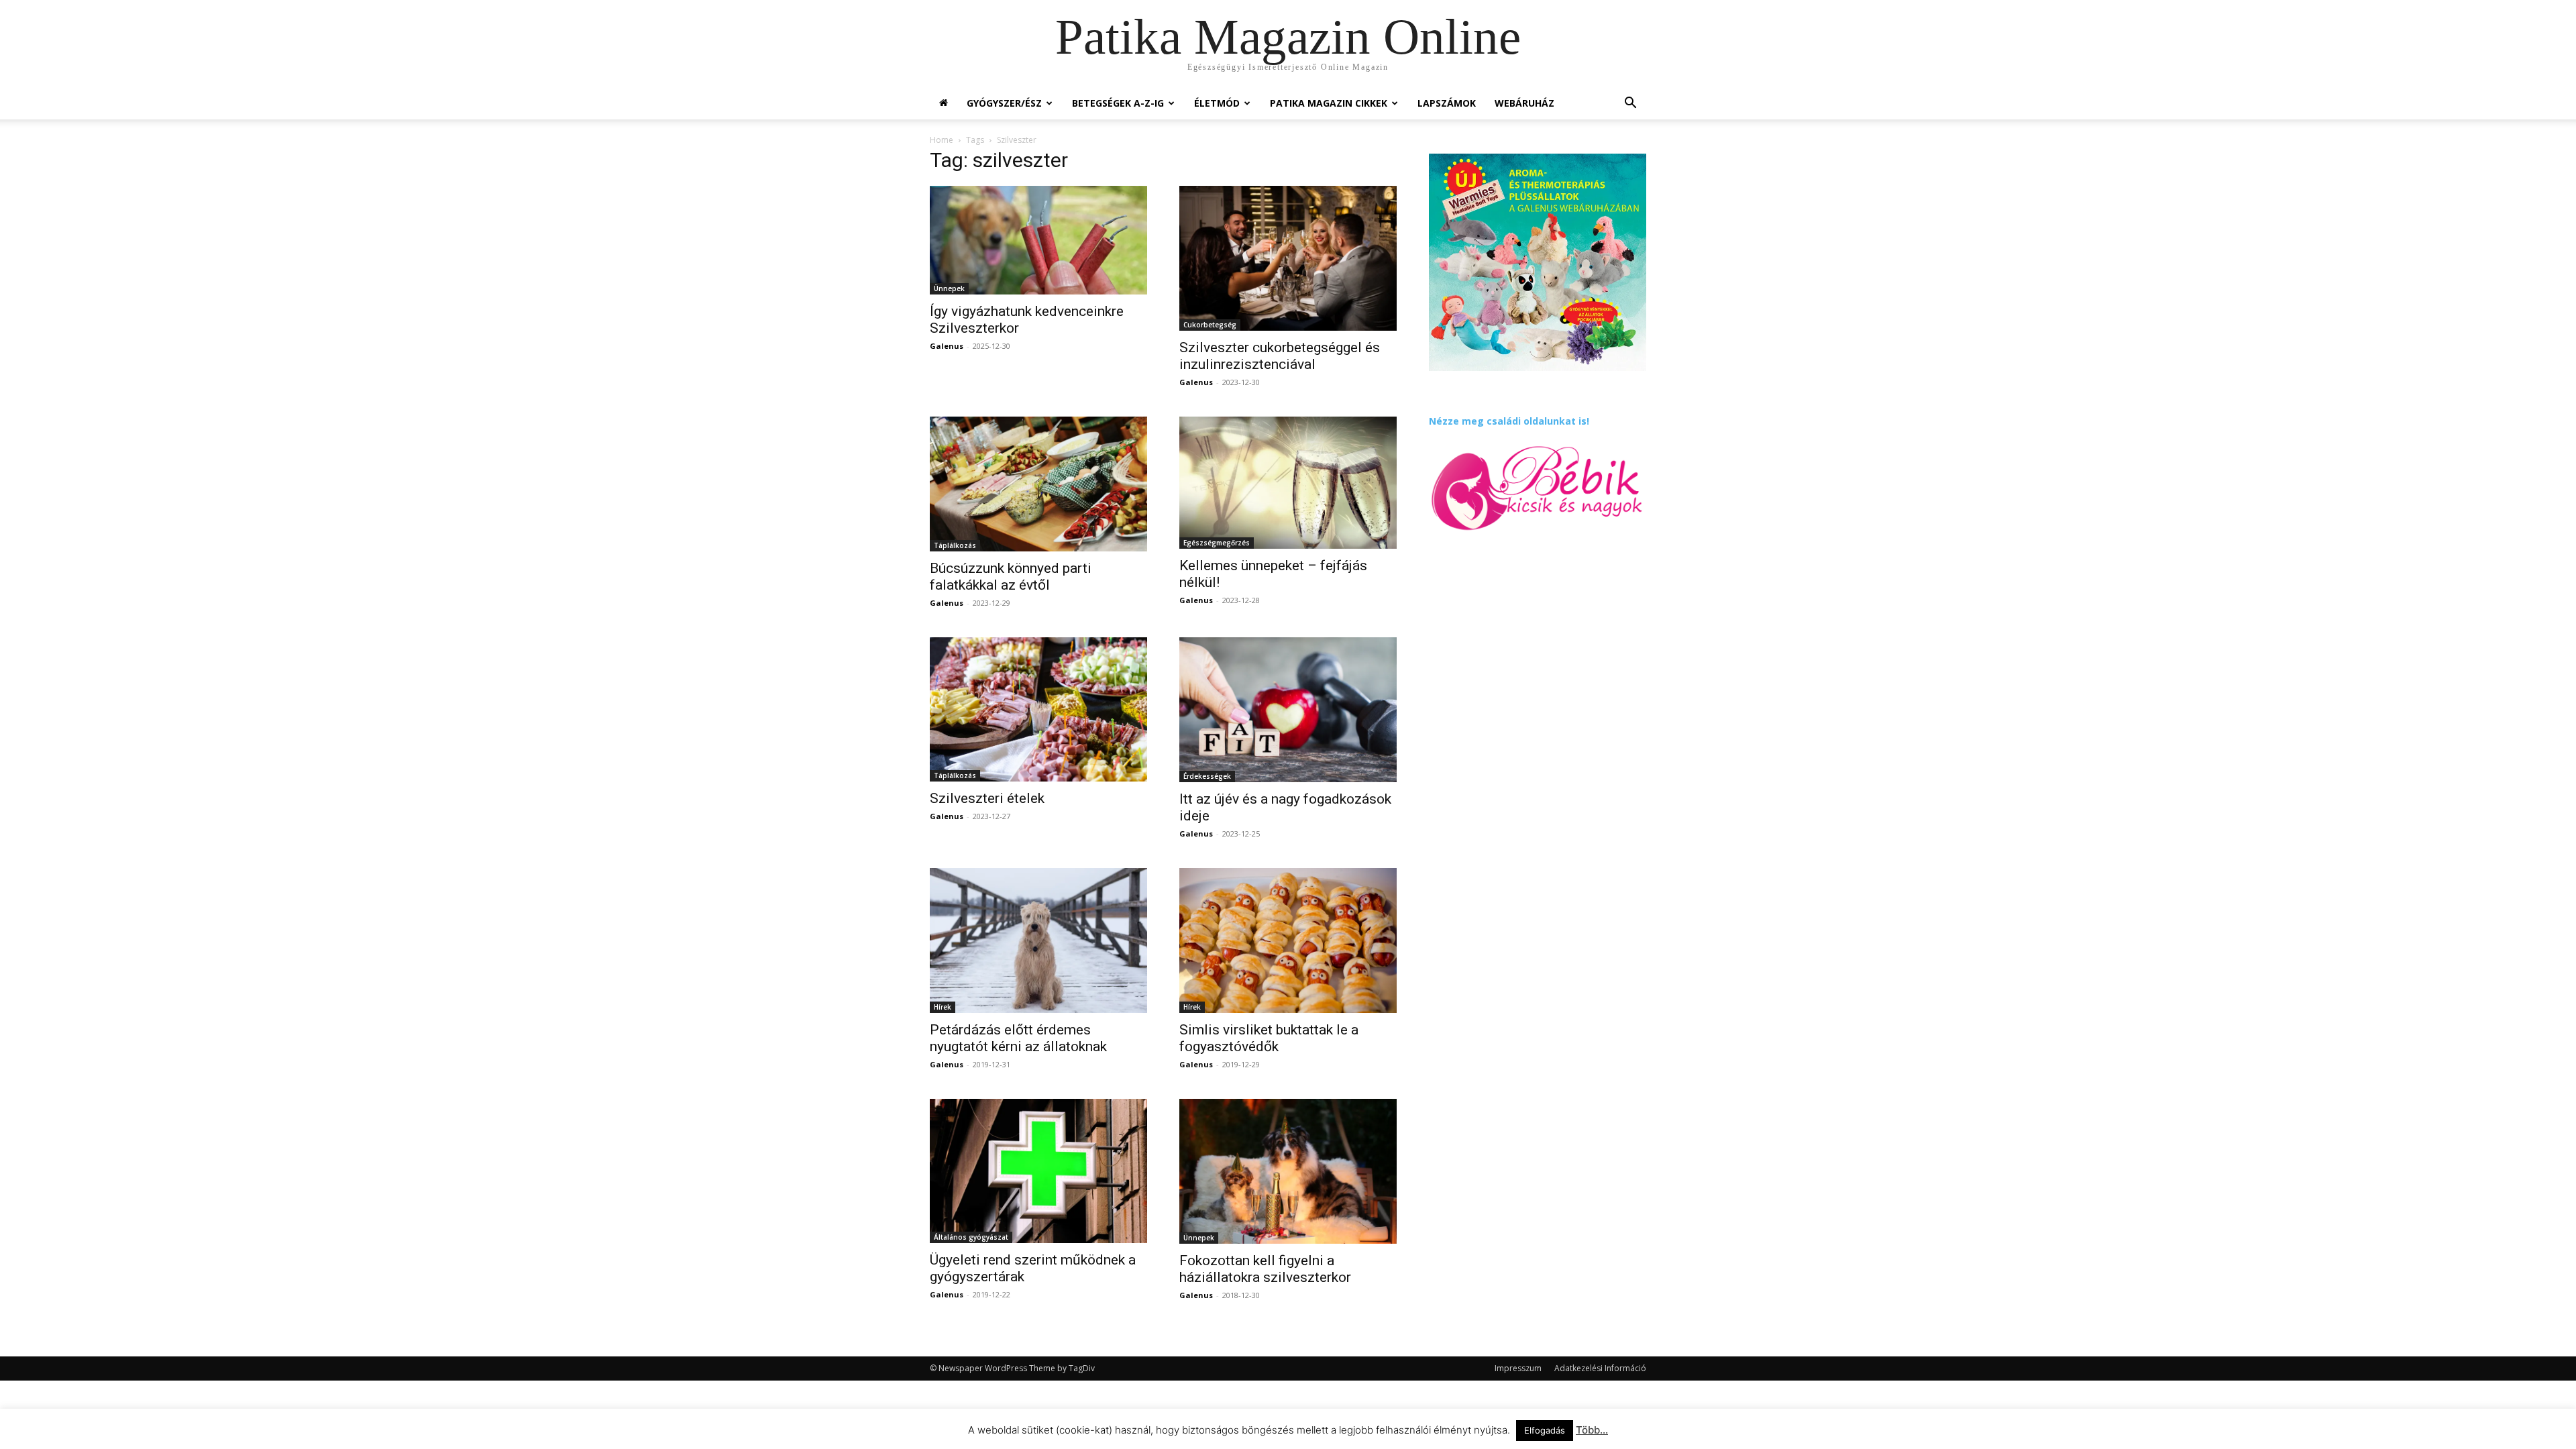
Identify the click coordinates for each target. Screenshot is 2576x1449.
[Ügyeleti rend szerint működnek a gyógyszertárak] (1038, 1171)
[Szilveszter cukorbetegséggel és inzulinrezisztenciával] (1288, 258)
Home (942, 140)
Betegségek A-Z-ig (1118, 103)
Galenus (947, 346)
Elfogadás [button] (1545, 1430)
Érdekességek (1207, 776)
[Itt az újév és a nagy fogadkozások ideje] (1288, 710)
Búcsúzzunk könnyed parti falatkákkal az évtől (1011, 577)
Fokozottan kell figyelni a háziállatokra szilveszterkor (1265, 1269)
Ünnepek (949, 288)
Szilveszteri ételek (987, 798)
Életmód (1217, 103)
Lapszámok (1447, 103)
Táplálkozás (955, 545)
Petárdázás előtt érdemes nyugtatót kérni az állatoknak (1018, 1038)
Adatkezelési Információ (1600, 1368)
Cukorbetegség (1210, 325)
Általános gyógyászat (971, 1237)
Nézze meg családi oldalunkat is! (1509, 421)
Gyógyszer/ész (1004, 103)
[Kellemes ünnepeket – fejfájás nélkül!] (1288, 483)
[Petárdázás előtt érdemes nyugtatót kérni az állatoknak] (1038, 941)
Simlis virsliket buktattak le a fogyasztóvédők (1269, 1038)
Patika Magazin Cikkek (1329, 103)
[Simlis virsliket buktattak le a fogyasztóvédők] (1288, 941)
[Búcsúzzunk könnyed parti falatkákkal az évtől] (1038, 484)
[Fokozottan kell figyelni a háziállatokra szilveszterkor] (1288, 1171)
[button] (1630, 104)
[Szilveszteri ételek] (1038, 709)
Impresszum (1518, 1368)
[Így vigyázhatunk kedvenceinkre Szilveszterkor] (1038, 240)
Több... (1592, 1430)
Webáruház (1524, 103)
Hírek (943, 1007)
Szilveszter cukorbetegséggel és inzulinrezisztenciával (1280, 356)
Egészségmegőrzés (1217, 543)
